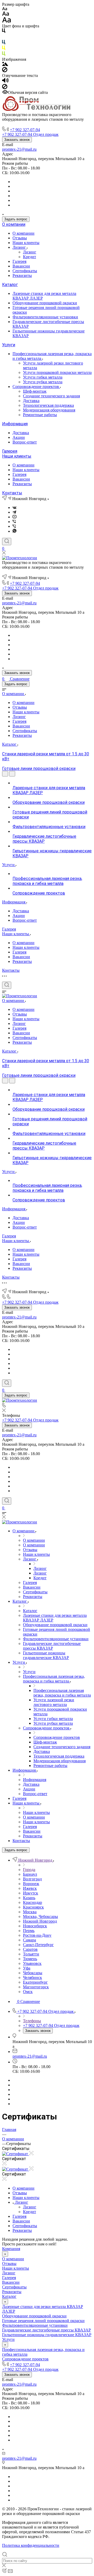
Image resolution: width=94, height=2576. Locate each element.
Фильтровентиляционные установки (45, 317)
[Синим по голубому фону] (4, 43)
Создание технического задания (51, 396)
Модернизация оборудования (49, 410)
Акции (19, 437)
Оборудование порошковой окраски (45, 303)
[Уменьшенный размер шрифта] (5, 9)
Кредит (30, 257)
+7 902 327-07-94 (25, 130)
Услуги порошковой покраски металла (57, 372)
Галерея (19, 261)
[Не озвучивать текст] (5, 88)
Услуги (9, 345)
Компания (11, 2249)
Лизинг (20, 247)
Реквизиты (22, 275)
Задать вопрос (16, 219)
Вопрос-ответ (25, 442)
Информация (15, 424)
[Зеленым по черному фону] (4, 55)
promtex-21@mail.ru (19, 149)
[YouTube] (14, 517)
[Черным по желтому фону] (4, 49)
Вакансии (21, 266)
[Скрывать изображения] (5, 71)
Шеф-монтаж (35, 391)
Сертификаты (25, 271)
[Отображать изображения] (5, 65)
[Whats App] (14, 531)
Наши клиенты (26, 243)
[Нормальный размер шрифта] (6, 14)
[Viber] (14, 522)
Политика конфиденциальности (31, 2545)
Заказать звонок (17, 140)
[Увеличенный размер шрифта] (7, 21)
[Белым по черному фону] (4, 37)
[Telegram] (14, 512)
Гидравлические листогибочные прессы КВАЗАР (46, 2330)
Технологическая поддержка (48, 405)
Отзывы (20, 238)
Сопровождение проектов (36, 387)
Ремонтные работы (40, 415)
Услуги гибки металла (43, 377)
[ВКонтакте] (14, 508)
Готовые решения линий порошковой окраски (43, 2321)
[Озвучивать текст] (5, 81)
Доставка (31, 401)
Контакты (12, 493)
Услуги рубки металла (43, 382)
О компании (14, 224)
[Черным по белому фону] (4, 32)
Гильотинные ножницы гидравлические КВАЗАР (47, 2335)
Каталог (10, 285)
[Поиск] (7, 542)
